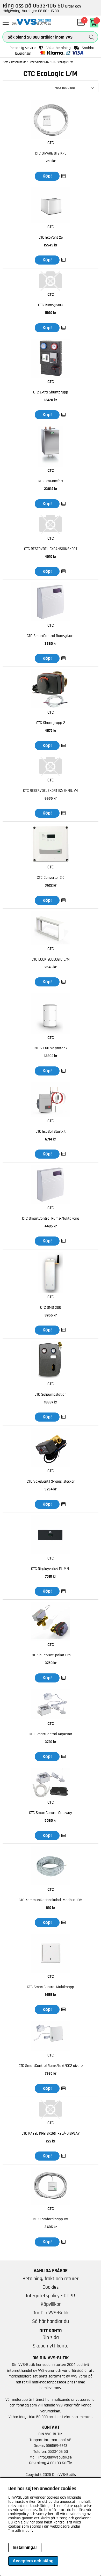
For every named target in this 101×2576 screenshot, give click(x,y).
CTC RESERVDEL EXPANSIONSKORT (51, 549)
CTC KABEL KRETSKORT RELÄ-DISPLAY (51, 2134)
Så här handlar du (51, 2321)
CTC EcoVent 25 (51, 237)
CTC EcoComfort (51, 481)
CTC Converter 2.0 (51, 878)
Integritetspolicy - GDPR (51, 2296)
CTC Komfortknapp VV (51, 2219)
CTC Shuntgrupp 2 (51, 723)
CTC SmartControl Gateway (51, 1813)
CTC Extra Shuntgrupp (51, 392)
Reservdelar (19, 62)
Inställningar (25, 2547)
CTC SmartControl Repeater (51, 1734)
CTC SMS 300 (51, 1308)
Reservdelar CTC (39, 62)
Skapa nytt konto (51, 2346)
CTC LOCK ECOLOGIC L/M (51, 959)
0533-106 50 (58, 2451)
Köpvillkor (51, 2304)
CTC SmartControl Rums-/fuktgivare (51, 1219)
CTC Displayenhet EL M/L (51, 1569)
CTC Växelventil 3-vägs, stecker (51, 1481)
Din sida (51, 2337)
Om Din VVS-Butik (51, 2313)
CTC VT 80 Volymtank (51, 1048)
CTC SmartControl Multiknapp (51, 1987)
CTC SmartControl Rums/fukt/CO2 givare (51, 2066)
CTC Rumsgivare (51, 305)
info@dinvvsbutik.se (55, 2457)
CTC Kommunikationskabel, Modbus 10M (51, 1900)
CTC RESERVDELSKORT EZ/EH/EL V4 (51, 791)
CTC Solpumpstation (51, 1395)
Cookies (51, 2287)
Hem (5, 62)
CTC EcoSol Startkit (51, 1132)
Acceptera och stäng (33, 2561)
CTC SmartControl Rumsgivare (51, 636)
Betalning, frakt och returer (51, 2279)
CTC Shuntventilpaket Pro (51, 1655)
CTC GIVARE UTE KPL (51, 153)
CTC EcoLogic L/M (62, 62)
